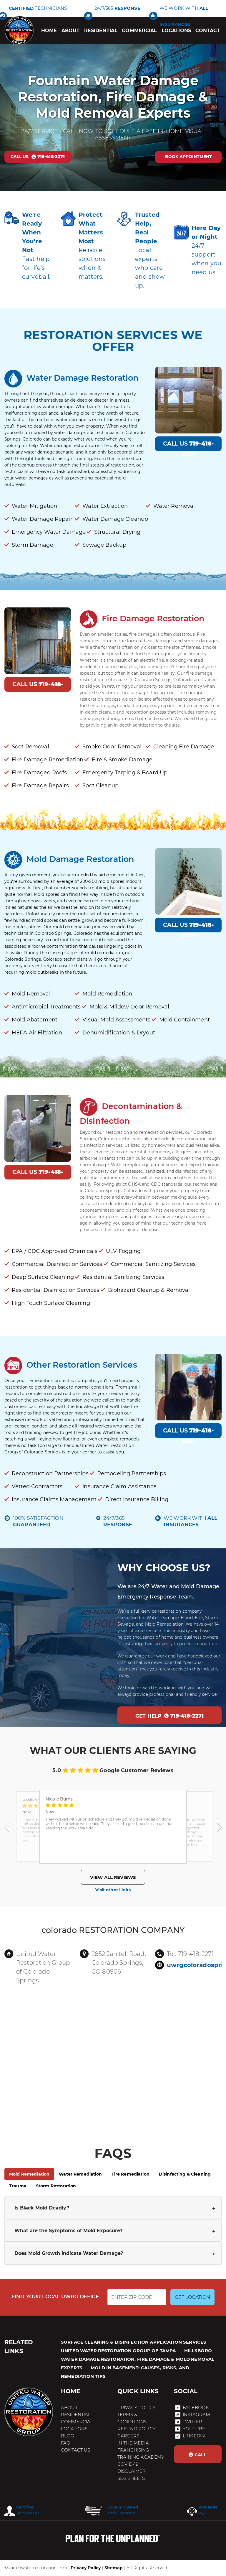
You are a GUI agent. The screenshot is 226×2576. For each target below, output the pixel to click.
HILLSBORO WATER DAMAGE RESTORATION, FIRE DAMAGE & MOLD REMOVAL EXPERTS (138, 2359)
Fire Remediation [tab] (131, 2174)
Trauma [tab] (18, 2186)
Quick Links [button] (138, 2391)
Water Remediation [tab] (80, 2174)
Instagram (196, 2415)
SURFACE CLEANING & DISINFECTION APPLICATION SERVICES (134, 2342)
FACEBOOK (196, 2407)
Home (49, 31)
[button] (7, 1827)
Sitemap (114, 2568)
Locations (176, 31)
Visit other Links (113, 1890)
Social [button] (186, 2391)
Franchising (133, 2450)
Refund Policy (136, 2429)
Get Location (192, 2297)
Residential (101, 31)
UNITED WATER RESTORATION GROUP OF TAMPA (118, 2351)
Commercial (139, 31)
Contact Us (75, 2450)
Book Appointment (188, 157)
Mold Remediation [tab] (29, 2174)
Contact (208, 31)
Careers (128, 2436)
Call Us (188, 446)
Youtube (194, 2429)
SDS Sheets (131, 2478)
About (71, 31)
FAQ (66, 2443)
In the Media (133, 2443)
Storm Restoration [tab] (56, 2186)
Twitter (192, 2422)
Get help (169, 1716)
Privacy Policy (136, 2407)
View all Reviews (113, 1877)
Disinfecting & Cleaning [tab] (185, 2174)
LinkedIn (194, 2436)
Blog (68, 2436)
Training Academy (141, 2457)
